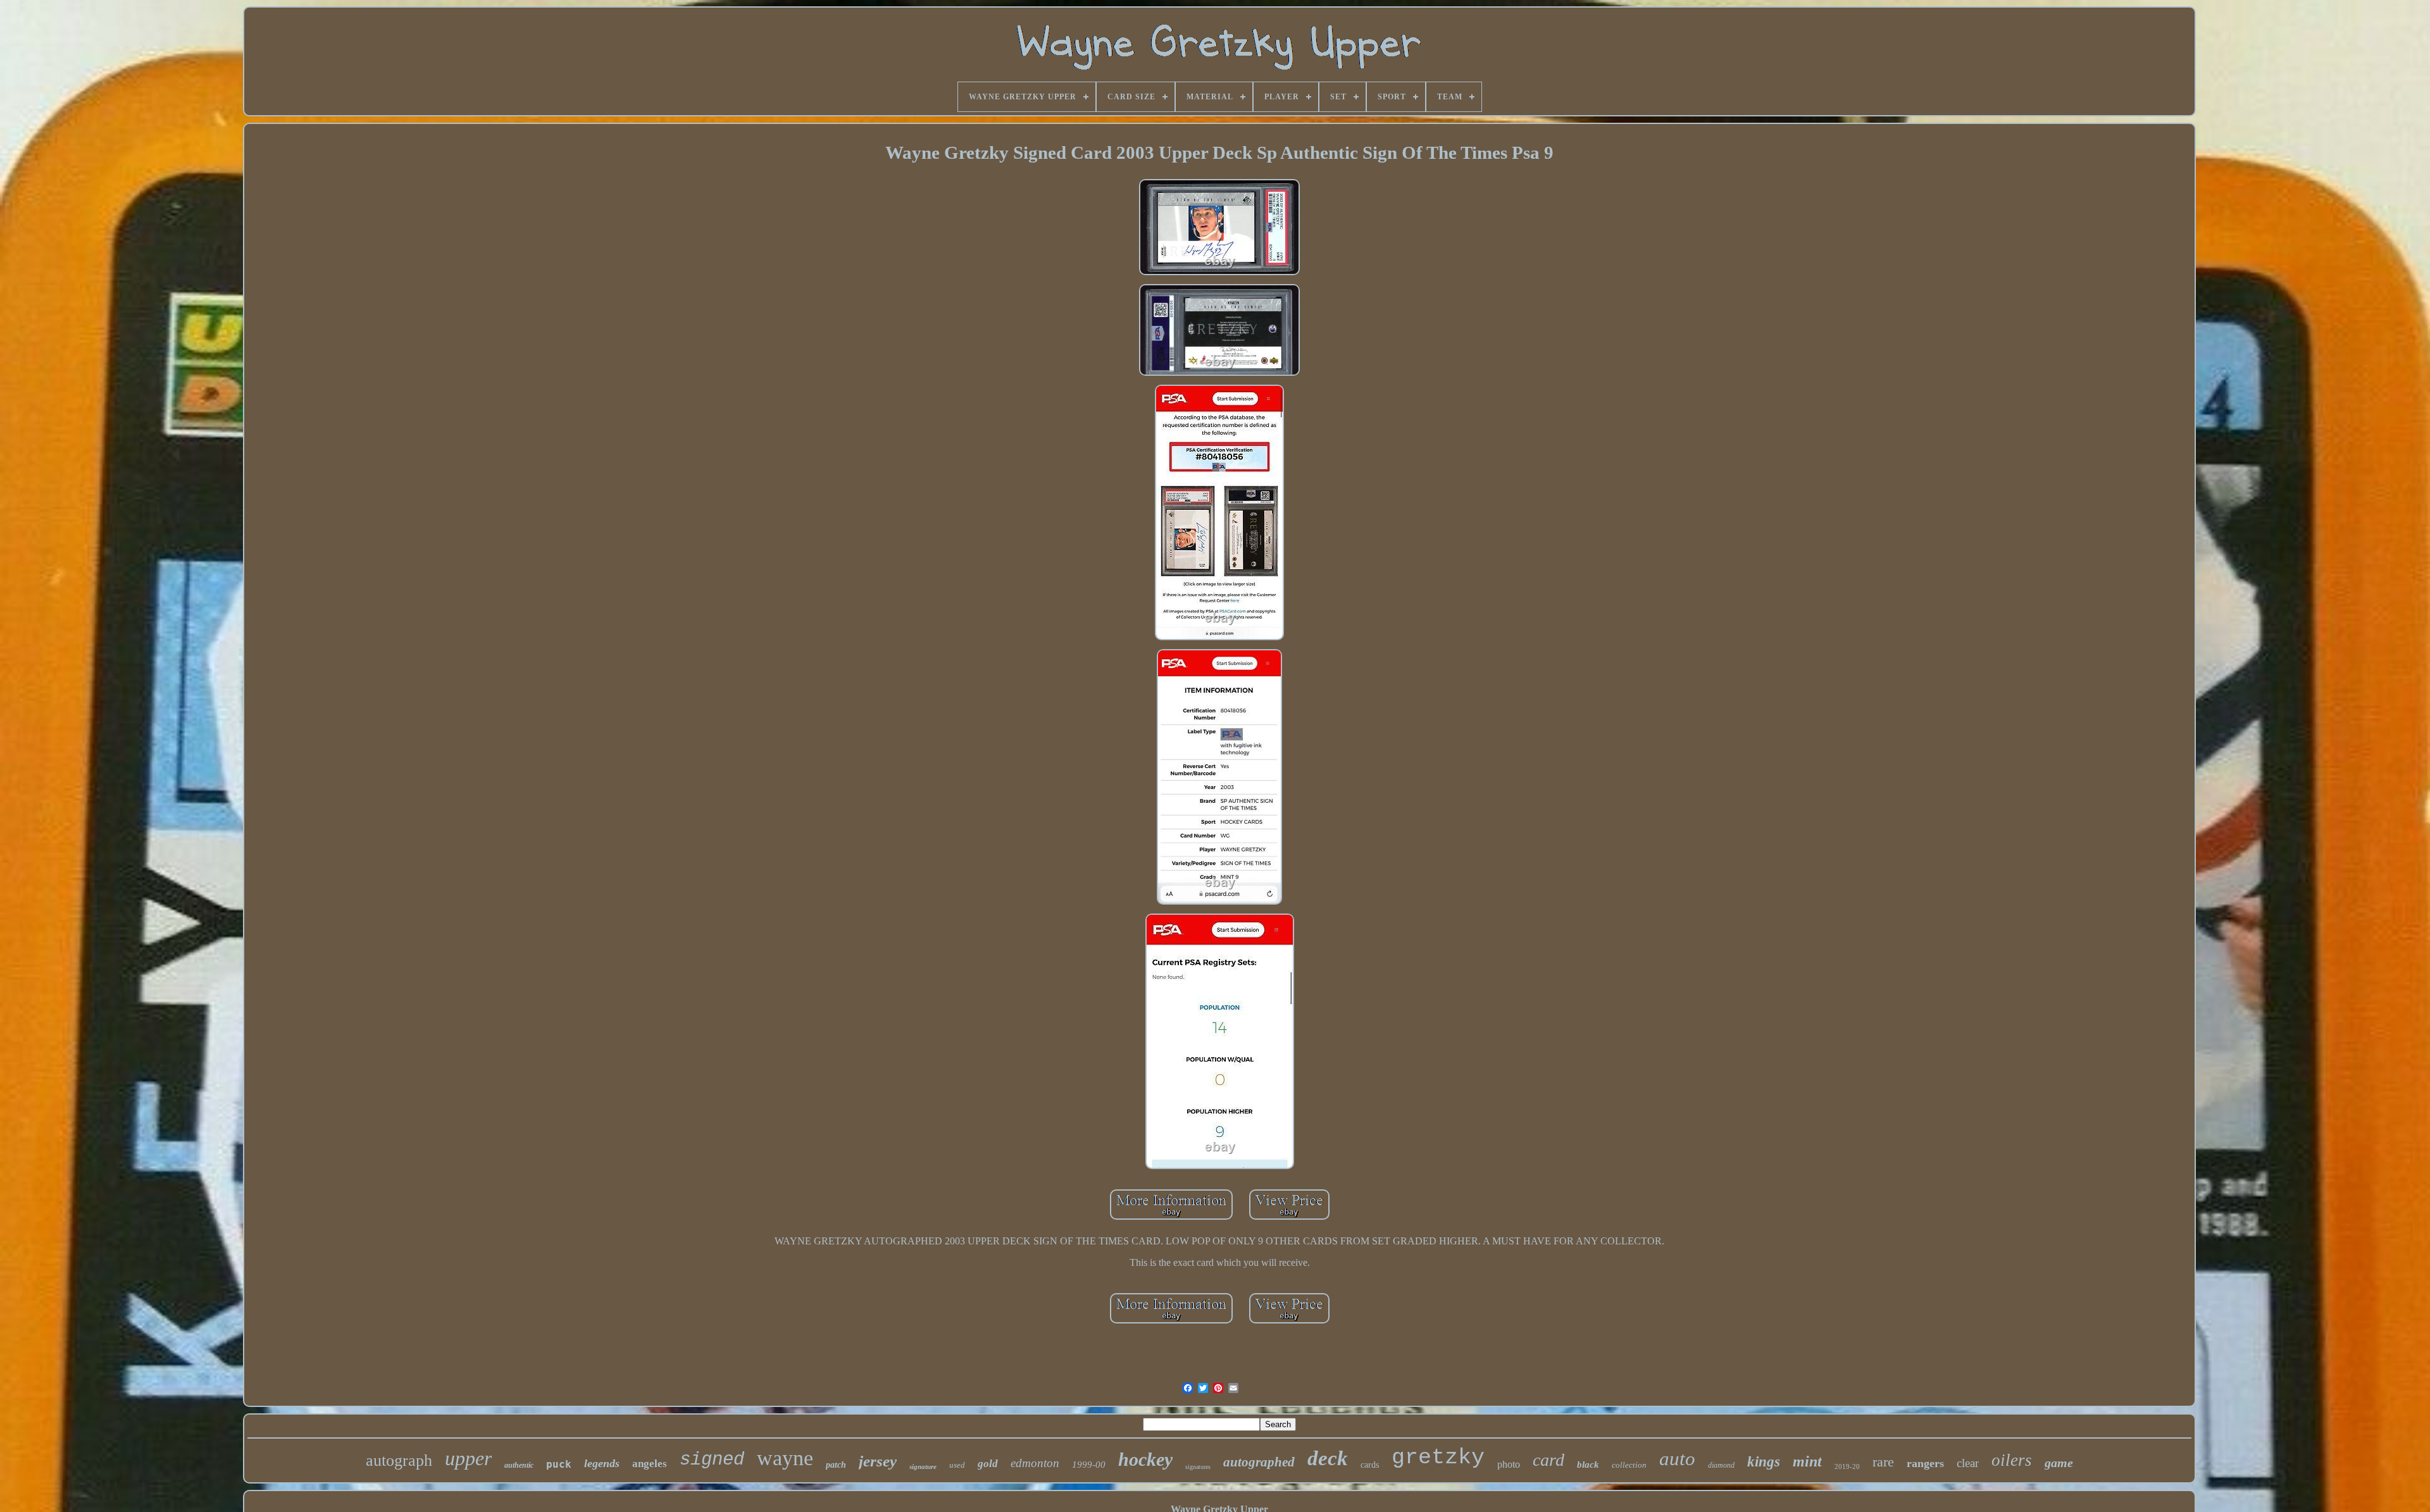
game (2059, 1463)
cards (1370, 1465)
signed (712, 1460)
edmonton (1035, 1463)
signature (923, 1466)
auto (1677, 1459)
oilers (2012, 1460)
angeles (650, 1464)
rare (1883, 1462)
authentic (519, 1465)
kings (1764, 1462)
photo (1509, 1464)
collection (1629, 1465)
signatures (1198, 1467)
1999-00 (1089, 1465)
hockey (1145, 1459)
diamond (1721, 1465)
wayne (785, 1458)
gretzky (1438, 1458)
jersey (878, 1461)
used (957, 1465)
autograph (399, 1460)
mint (1807, 1461)
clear (1968, 1463)
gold (988, 1464)
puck (559, 1464)
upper (468, 1458)
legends (602, 1463)
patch (836, 1465)
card (1548, 1460)
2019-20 (1847, 1466)
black (1588, 1465)
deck (1328, 1458)
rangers (1925, 1463)
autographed (1259, 1462)
